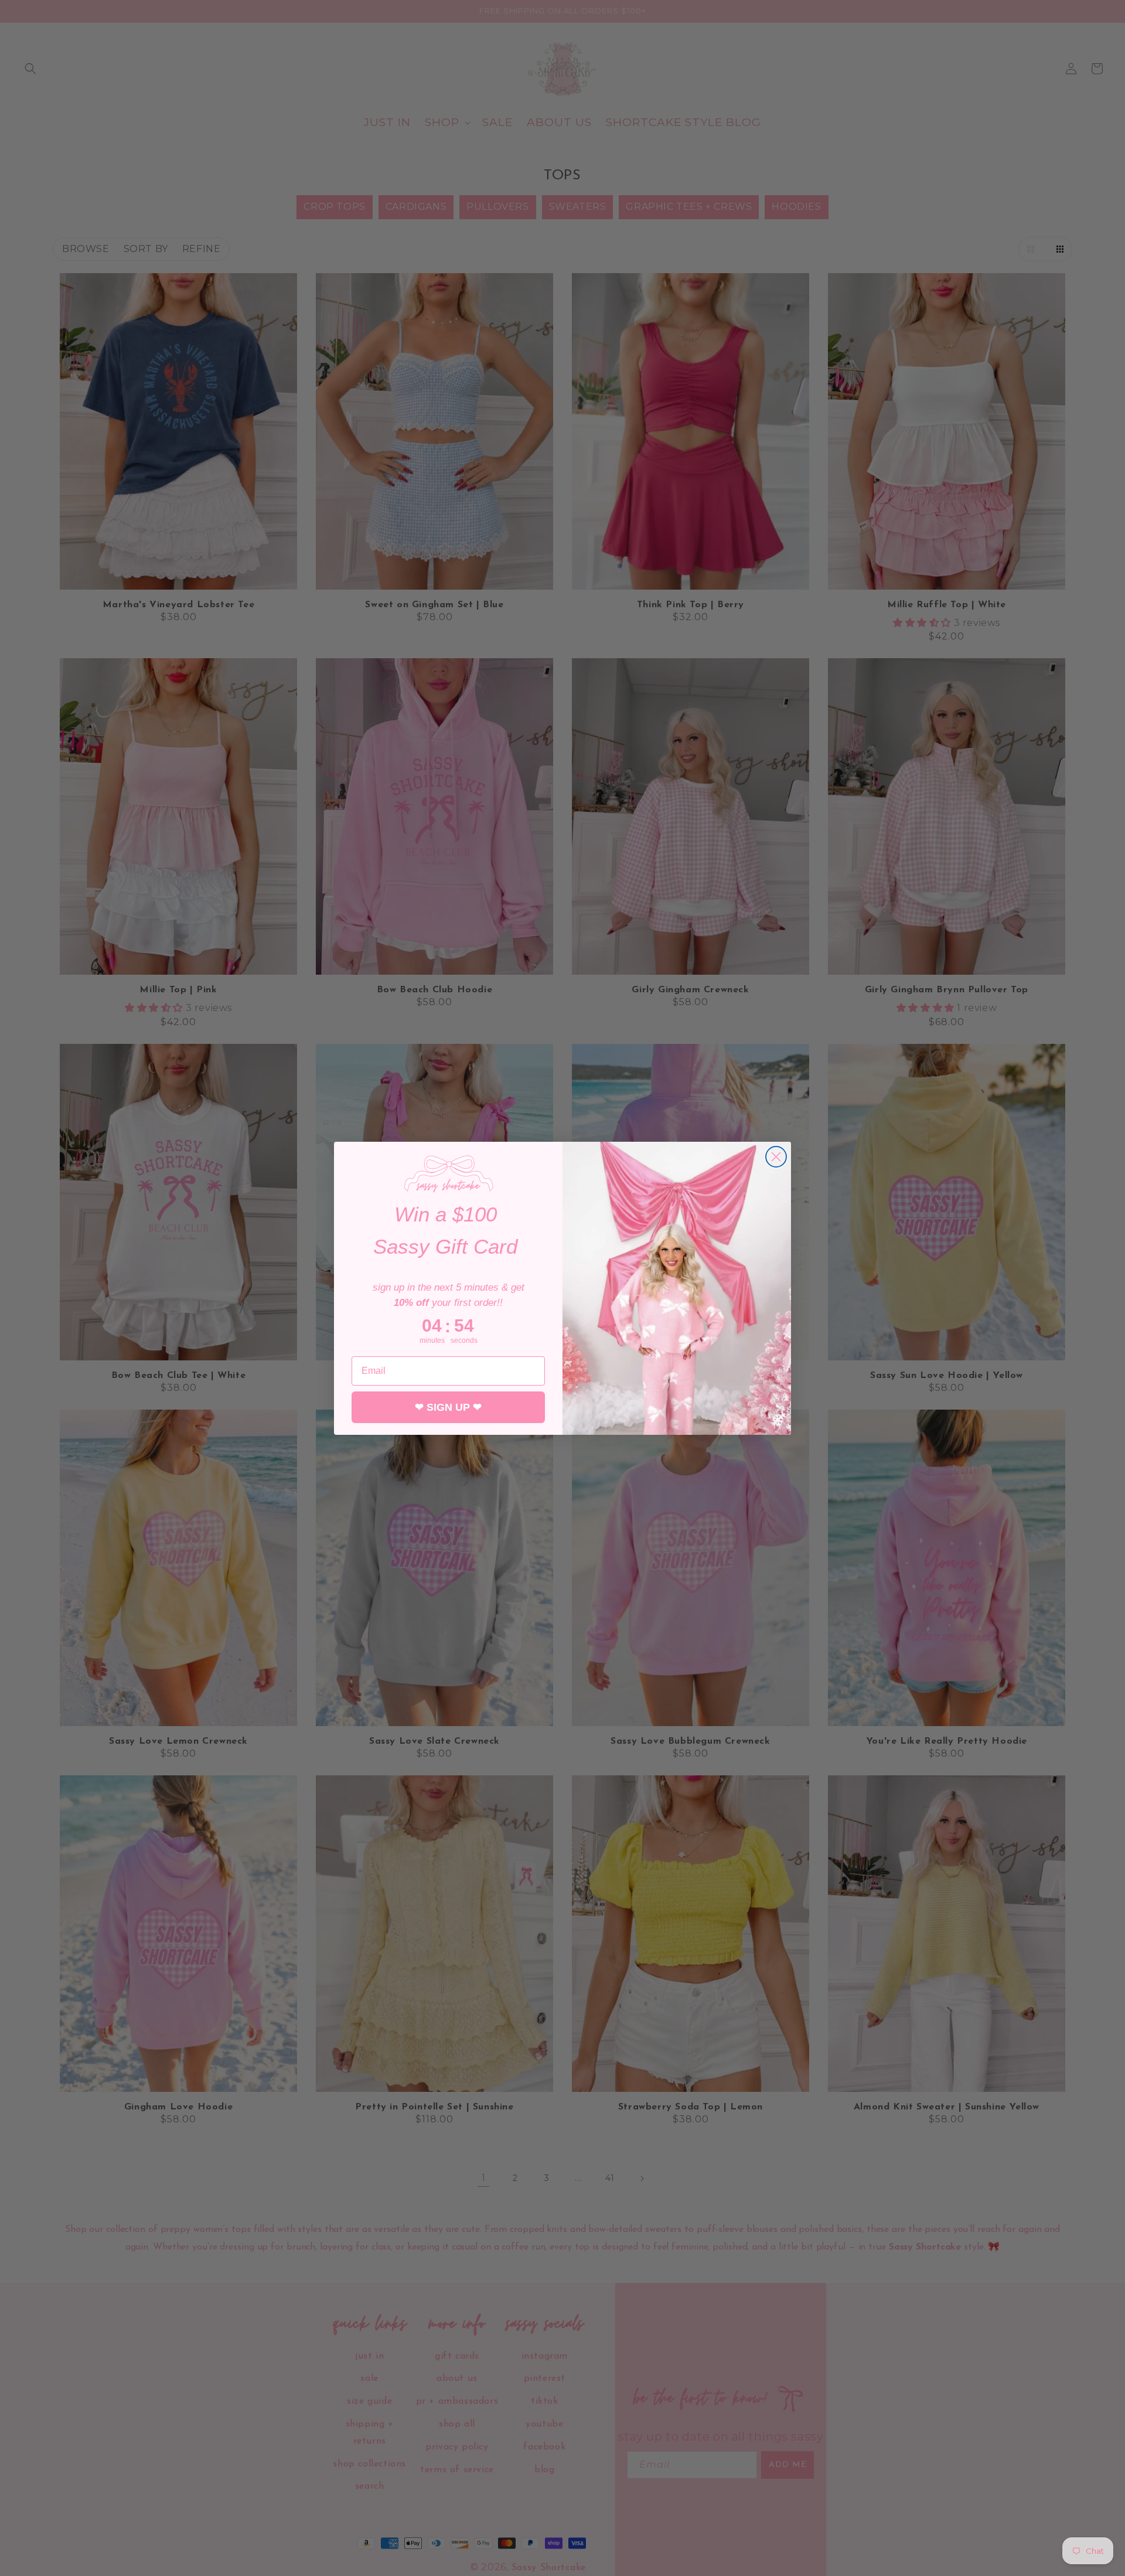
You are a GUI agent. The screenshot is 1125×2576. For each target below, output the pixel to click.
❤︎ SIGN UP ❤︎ (448, 1407)
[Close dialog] (776, 1157)
